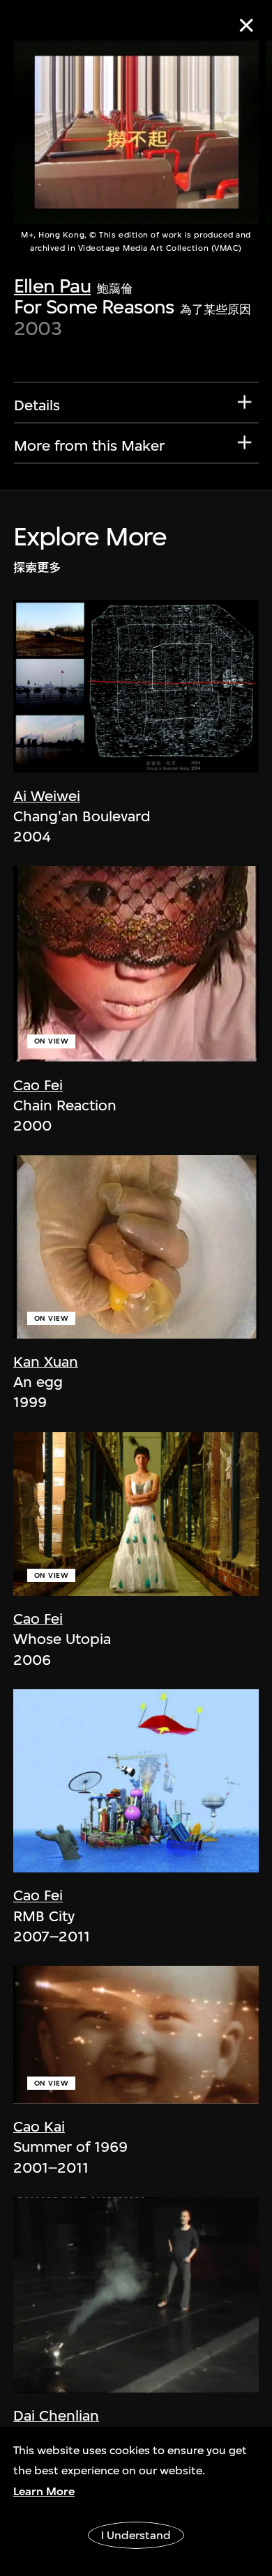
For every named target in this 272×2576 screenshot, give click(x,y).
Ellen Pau (53, 286)
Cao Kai (39, 2126)
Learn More (44, 2491)
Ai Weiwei (47, 796)
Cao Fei (38, 1085)
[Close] (247, 25)
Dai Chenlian (56, 2415)
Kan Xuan (46, 1361)
